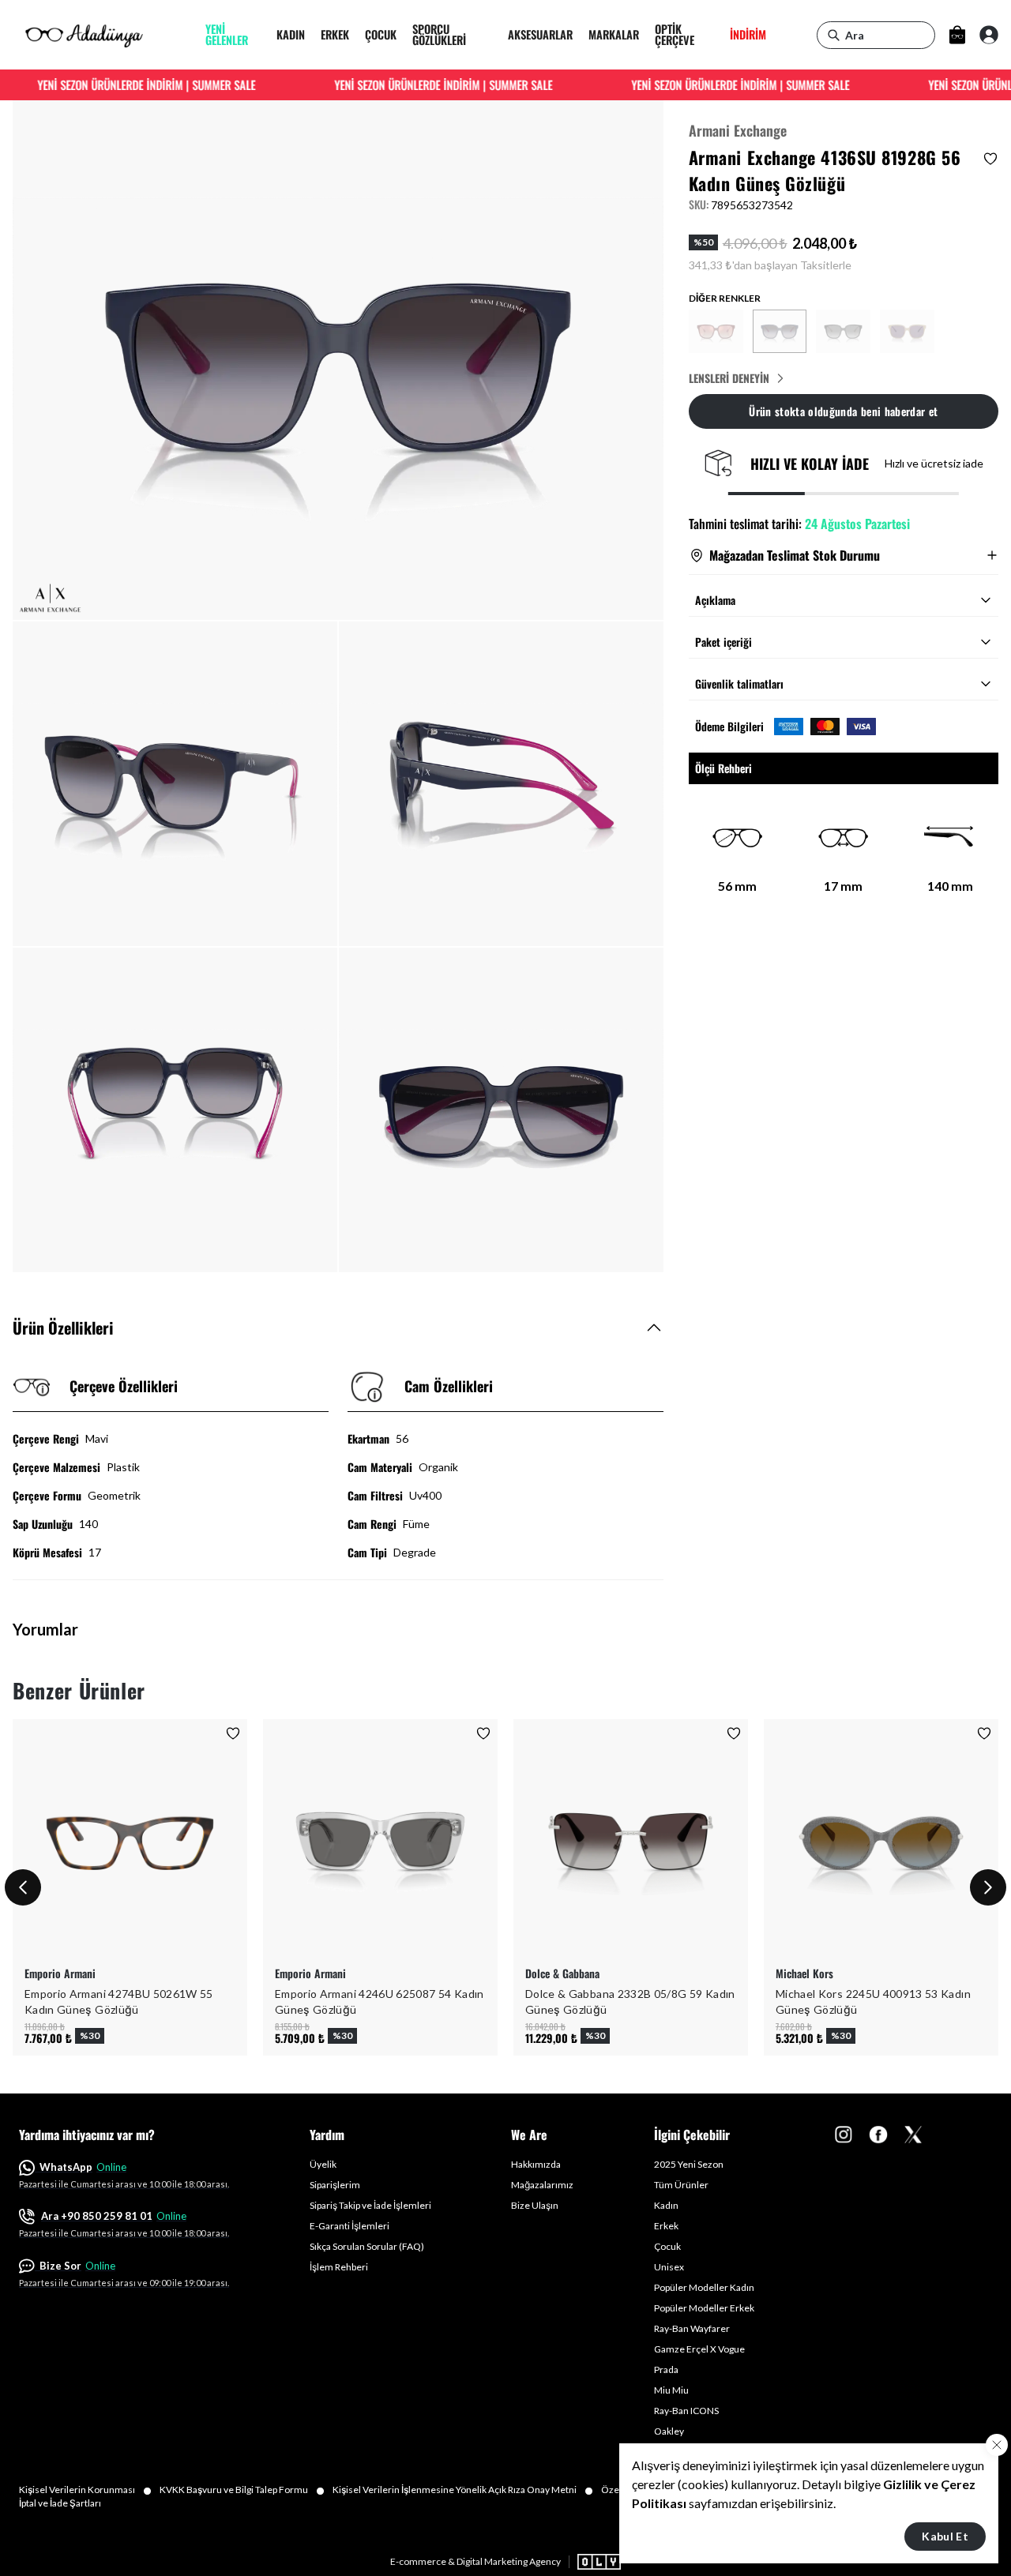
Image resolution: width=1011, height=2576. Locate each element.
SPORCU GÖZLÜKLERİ (439, 35)
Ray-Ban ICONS (686, 2411)
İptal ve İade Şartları (60, 2503)
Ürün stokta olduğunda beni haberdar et (843, 411)
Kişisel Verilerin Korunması (85, 2490)
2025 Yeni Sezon (689, 2164)
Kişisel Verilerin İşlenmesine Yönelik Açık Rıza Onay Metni (463, 2490)
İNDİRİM (748, 34)
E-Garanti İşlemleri (350, 2226)
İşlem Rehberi (339, 2267)
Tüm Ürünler (681, 2185)
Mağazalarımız (542, 2185)
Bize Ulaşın (535, 2205)
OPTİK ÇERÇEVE (675, 35)
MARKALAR (614, 34)
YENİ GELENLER (227, 35)
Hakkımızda (536, 2164)
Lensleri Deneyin (729, 378)
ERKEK (335, 34)
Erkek (666, 2226)
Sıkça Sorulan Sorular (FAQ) (367, 2246)
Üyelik (323, 2164)
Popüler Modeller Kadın (704, 2287)
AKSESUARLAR (540, 34)
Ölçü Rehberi (723, 768)
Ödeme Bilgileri (729, 727)
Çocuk (667, 2246)
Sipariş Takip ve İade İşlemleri (370, 2205)
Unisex (669, 2267)
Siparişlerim (335, 2185)
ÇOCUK (381, 34)
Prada (666, 2369)
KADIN (291, 34)
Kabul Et (945, 2536)
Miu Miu (671, 2390)
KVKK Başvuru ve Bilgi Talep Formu (242, 2490)
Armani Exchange (738, 130)
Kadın (666, 2205)
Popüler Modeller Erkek (704, 2308)
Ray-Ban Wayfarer (692, 2328)
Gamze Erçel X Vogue (699, 2349)
